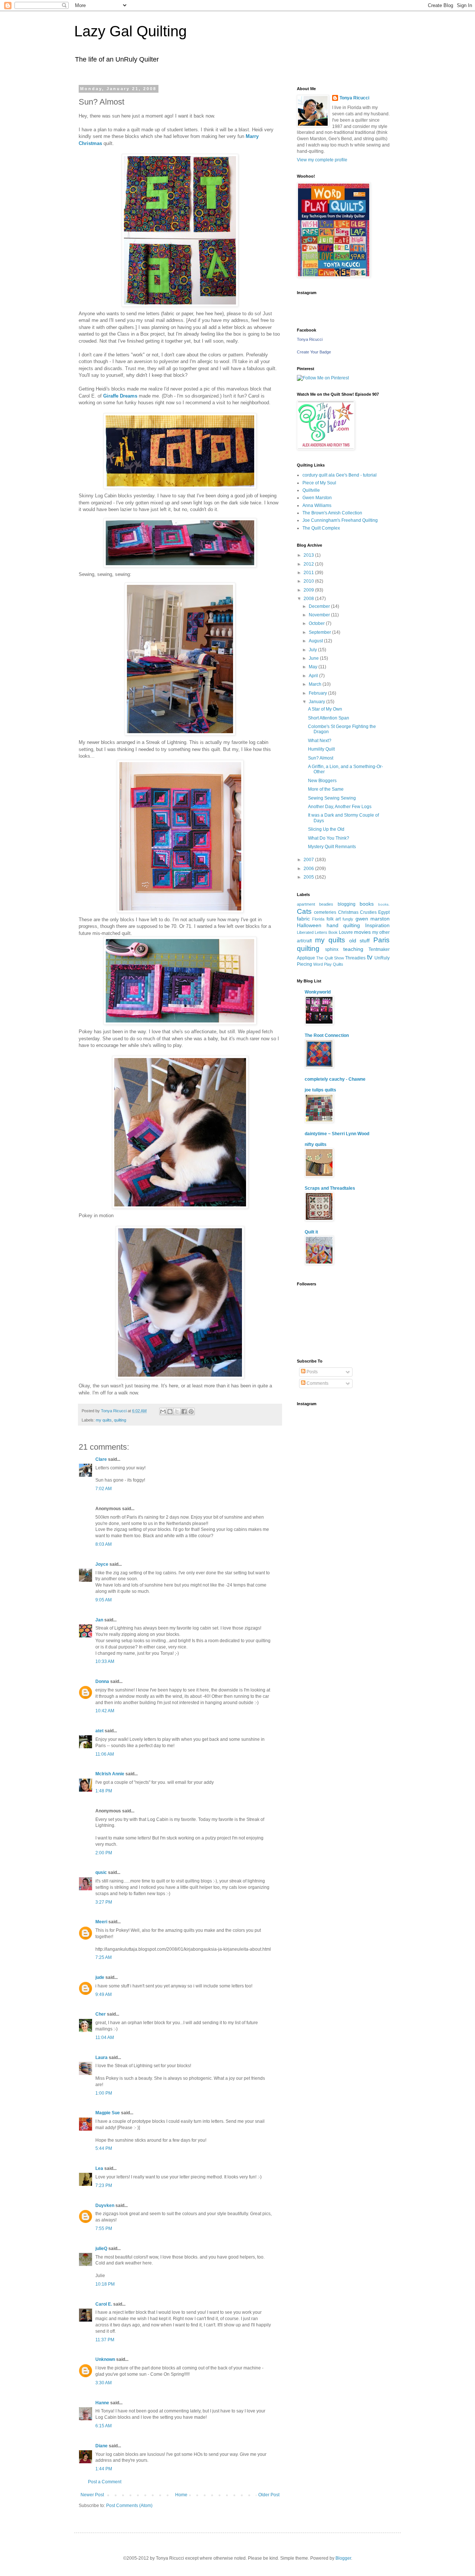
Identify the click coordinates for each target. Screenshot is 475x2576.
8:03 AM (104, 1544)
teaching (353, 949)
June (314, 658)
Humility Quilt (321, 749)
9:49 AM (104, 1994)
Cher (101, 2014)
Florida (318, 919)
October (317, 623)
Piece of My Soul (319, 483)
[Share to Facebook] (184, 1411)
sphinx (332, 949)
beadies (326, 904)
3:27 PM (104, 1902)
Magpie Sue (108, 2113)
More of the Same (326, 789)
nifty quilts (316, 1144)
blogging (347, 904)
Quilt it (311, 1232)
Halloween (309, 925)
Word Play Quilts (328, 964)
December (320, 606)
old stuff (360, 941)
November (320, 615)
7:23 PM (104, 2185)
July (313, 650)
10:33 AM (105, 1661)
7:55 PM (104, 2229)
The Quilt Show (330, 958)
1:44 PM (104, 2469)
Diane (101, 2446)
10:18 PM (105, 2284)
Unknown (105, 2359)
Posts (312, 1372)
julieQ (101, 2249)
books (367, 904)
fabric (303, 919)
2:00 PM (104, 1853)
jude (100, 1977)
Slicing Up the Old (326, 829)
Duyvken (105, 2206)
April (314, 676)
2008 (309, 599)
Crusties (368, 912)
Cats (304, 911)
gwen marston (373, 919)
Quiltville (311, 490)
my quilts (104, 1420)
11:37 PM (105, 2340)
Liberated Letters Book (317, 932)
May (314, 667)
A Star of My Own (325, 709)
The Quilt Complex (321, 528)
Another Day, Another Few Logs (340, 807)
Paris (381, 940)
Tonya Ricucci (354, 98)
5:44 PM (104, 2148)
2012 (309, 564)
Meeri (101, 1922)
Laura (101, 2058)
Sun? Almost (321, 758)
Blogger (343, 2558)
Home (181, 2495)
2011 (309, 573)
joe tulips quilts (320, 1090)
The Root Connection (327, 1035)
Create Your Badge (314, 352)
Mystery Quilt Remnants (332, 847)
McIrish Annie (110, 1774)
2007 (309, 860)
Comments (317, 1383)
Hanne (102, 2403)
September (320, 632)
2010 (309, 581)
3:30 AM (104, 2383)
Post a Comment (105, 2482)
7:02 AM (104, 1489)
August (316, 641)
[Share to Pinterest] (191, 1411)
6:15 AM (104, 2426)
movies (362, 932)
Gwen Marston (317, 498)
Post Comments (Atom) (129, 2506)
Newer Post (92, 2495)
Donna (102, 1681)
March (316, 684)
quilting (120, 1420)
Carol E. (104, 2304)
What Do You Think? (329, 838)
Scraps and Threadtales (330, 1188)
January (317, 702)
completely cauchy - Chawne (335, 1079)
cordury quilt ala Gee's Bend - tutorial (340, 475)
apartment (306, 904)
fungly (348, 919)
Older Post (269, 2495)
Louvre (346, 932)
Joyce (102, 1564)
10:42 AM (105, 1711)
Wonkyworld (318, 992)
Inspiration (377, 925)
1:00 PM (104, 2093)
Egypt (384, 912)
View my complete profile (322, 160)
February (318, 693)
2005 (309, 877)
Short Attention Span (329, 718)
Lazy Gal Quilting (130, 31)
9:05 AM (104, 1600)
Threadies (355, 958)
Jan (99, 1620)
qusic (101, 1872)
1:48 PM (104, 1791)
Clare (101, 1459)
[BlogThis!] (170, 1411)
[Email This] (163, 1411)
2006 (309, 869)
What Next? (320, 741)
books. (384, 904)
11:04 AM (105, 2038)
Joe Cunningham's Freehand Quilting (340, 520)
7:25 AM (104, 1957)
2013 (309, 555)
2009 (309, 590)
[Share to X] (177, 1411)
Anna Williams (317, 505)
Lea (99, 2168)
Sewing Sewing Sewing (332, 798)
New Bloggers (322, 781)
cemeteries (325, 912)
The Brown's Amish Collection (332, 513)
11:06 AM (105, 1754)
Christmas (348, 912)
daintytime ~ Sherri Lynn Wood (337, 1134)
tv (370, 957)
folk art (334, 919)
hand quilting (343, 925)
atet (99, 1731)
